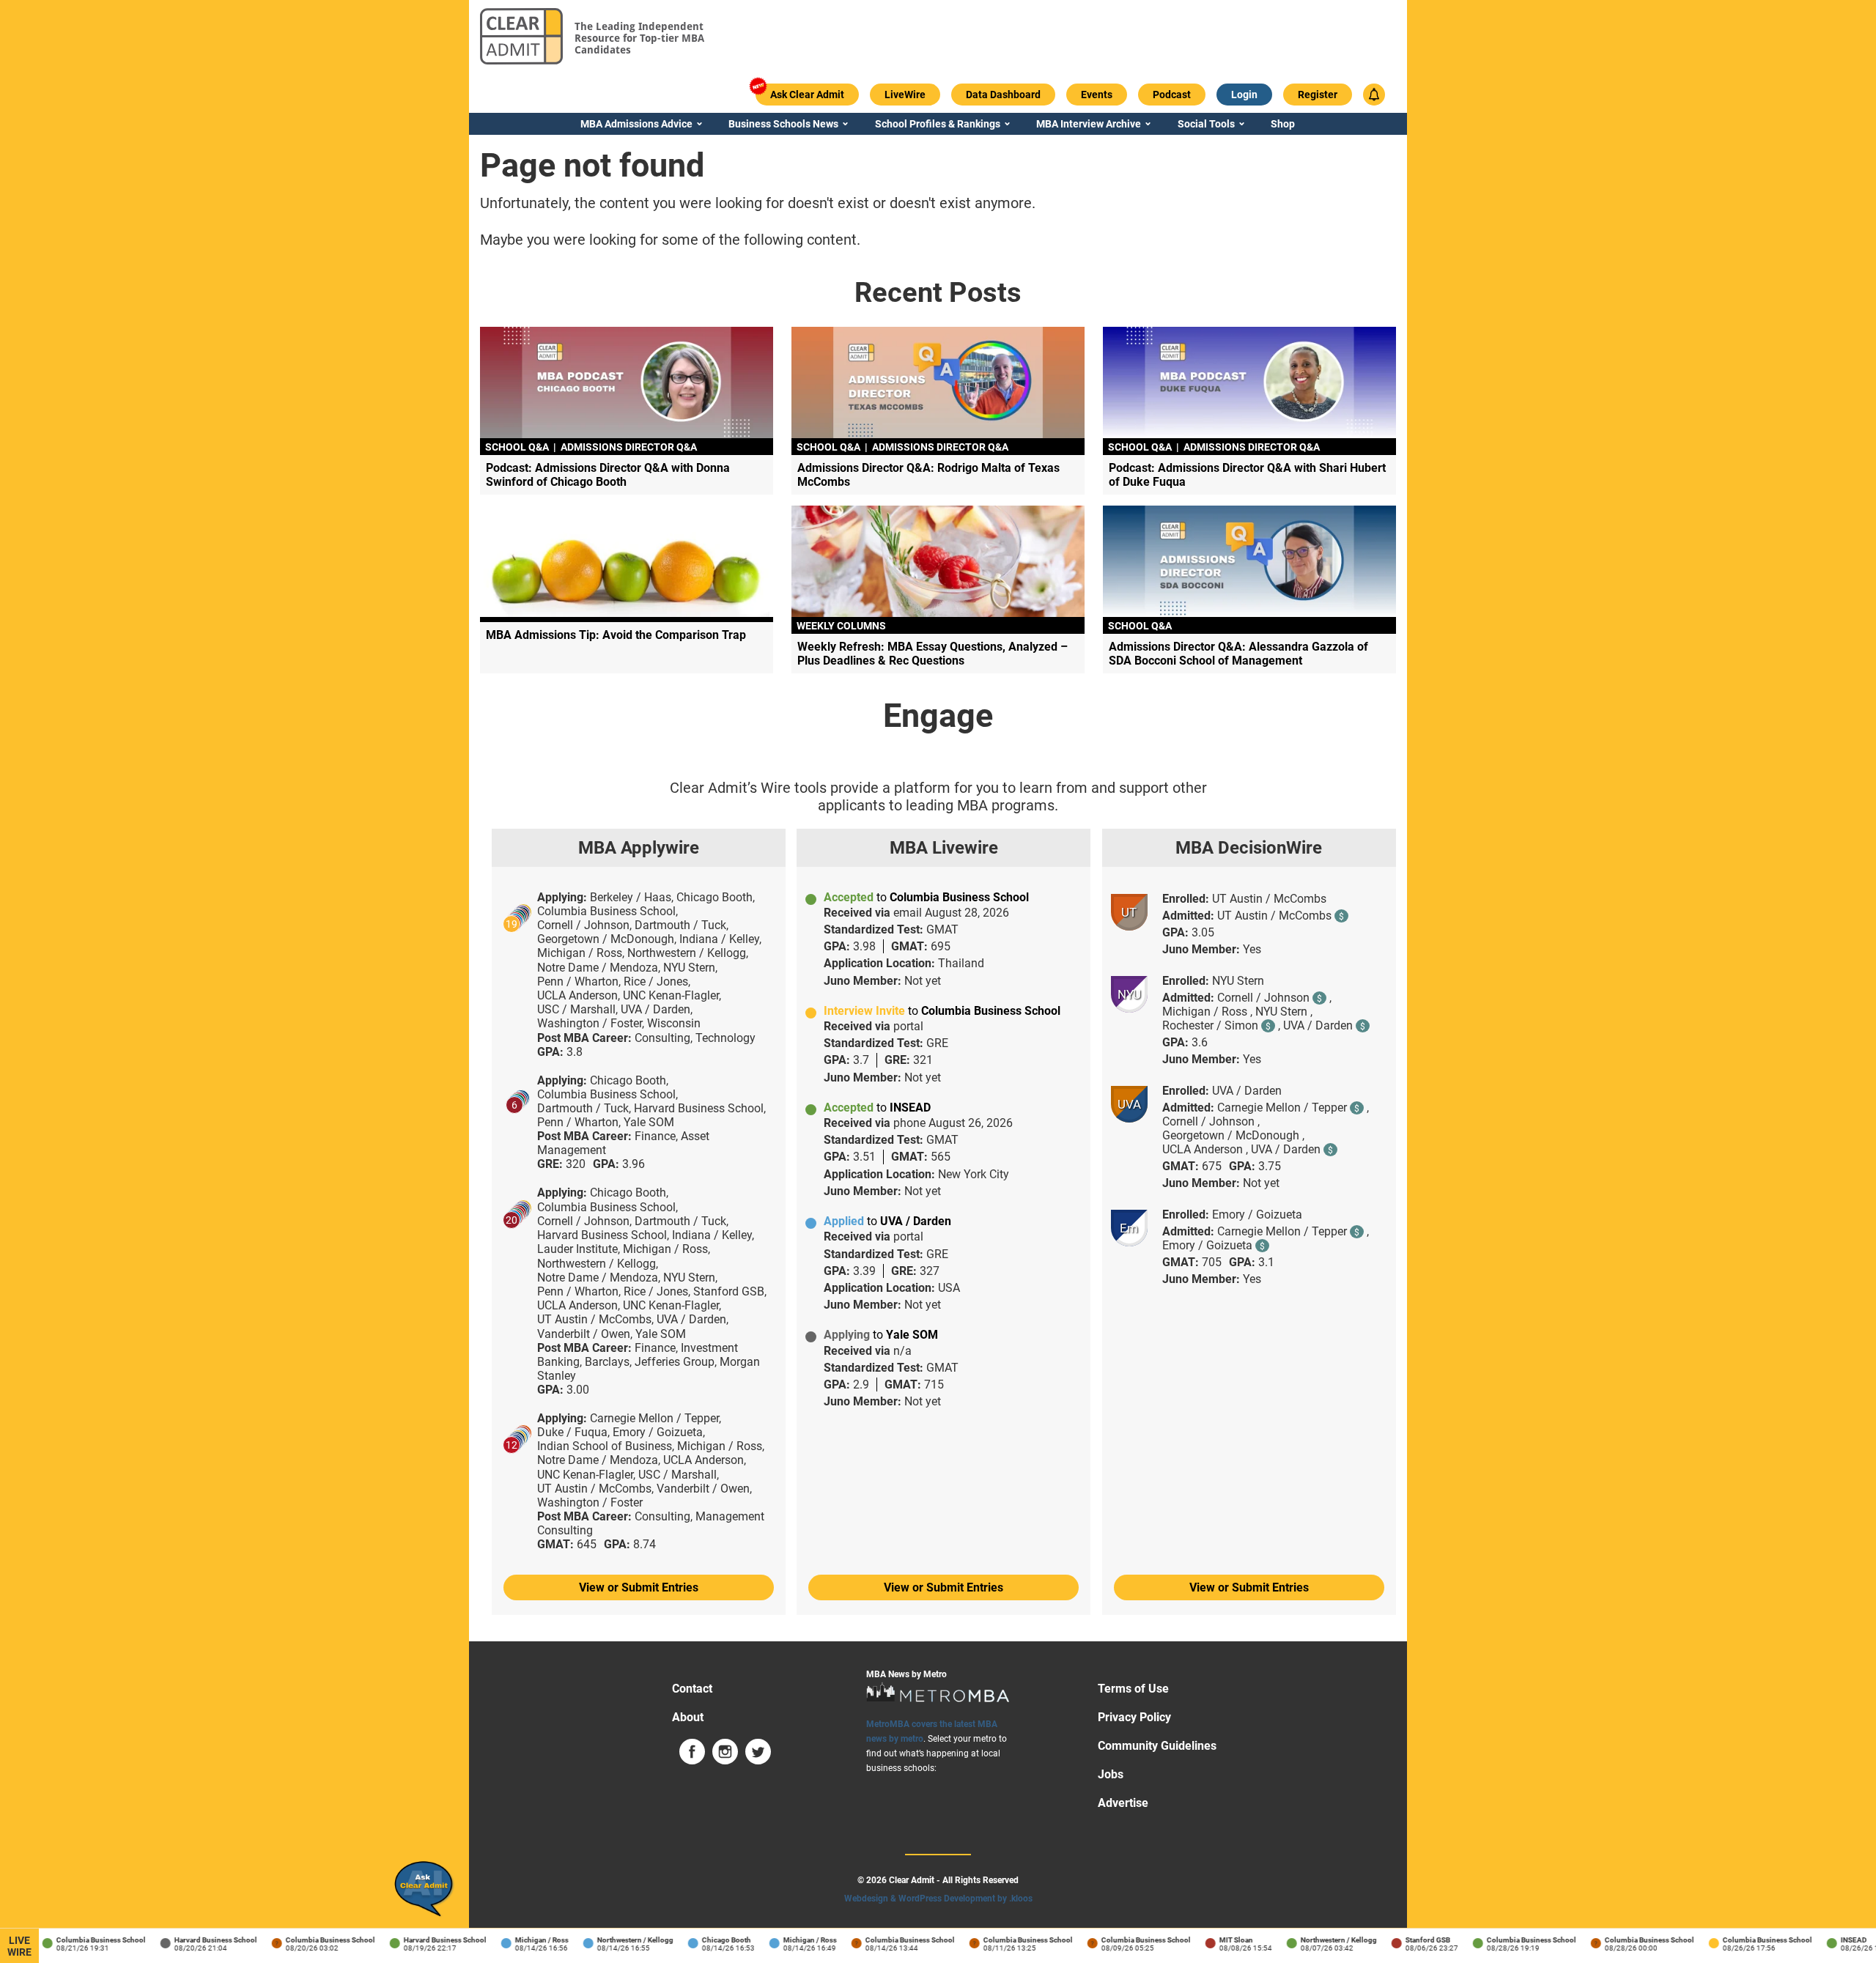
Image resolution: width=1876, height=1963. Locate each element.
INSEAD (1836, 1940)
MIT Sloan (1218, 1940)
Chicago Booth (708, 1940)
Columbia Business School (83, 1940)
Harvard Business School (197, 1940)
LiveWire (19, 1946)
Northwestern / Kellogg (617, 1940)
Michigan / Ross (524, 1940)
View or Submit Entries (639, 1587)
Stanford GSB (1410, 1940)
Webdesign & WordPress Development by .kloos (938, 1899)
